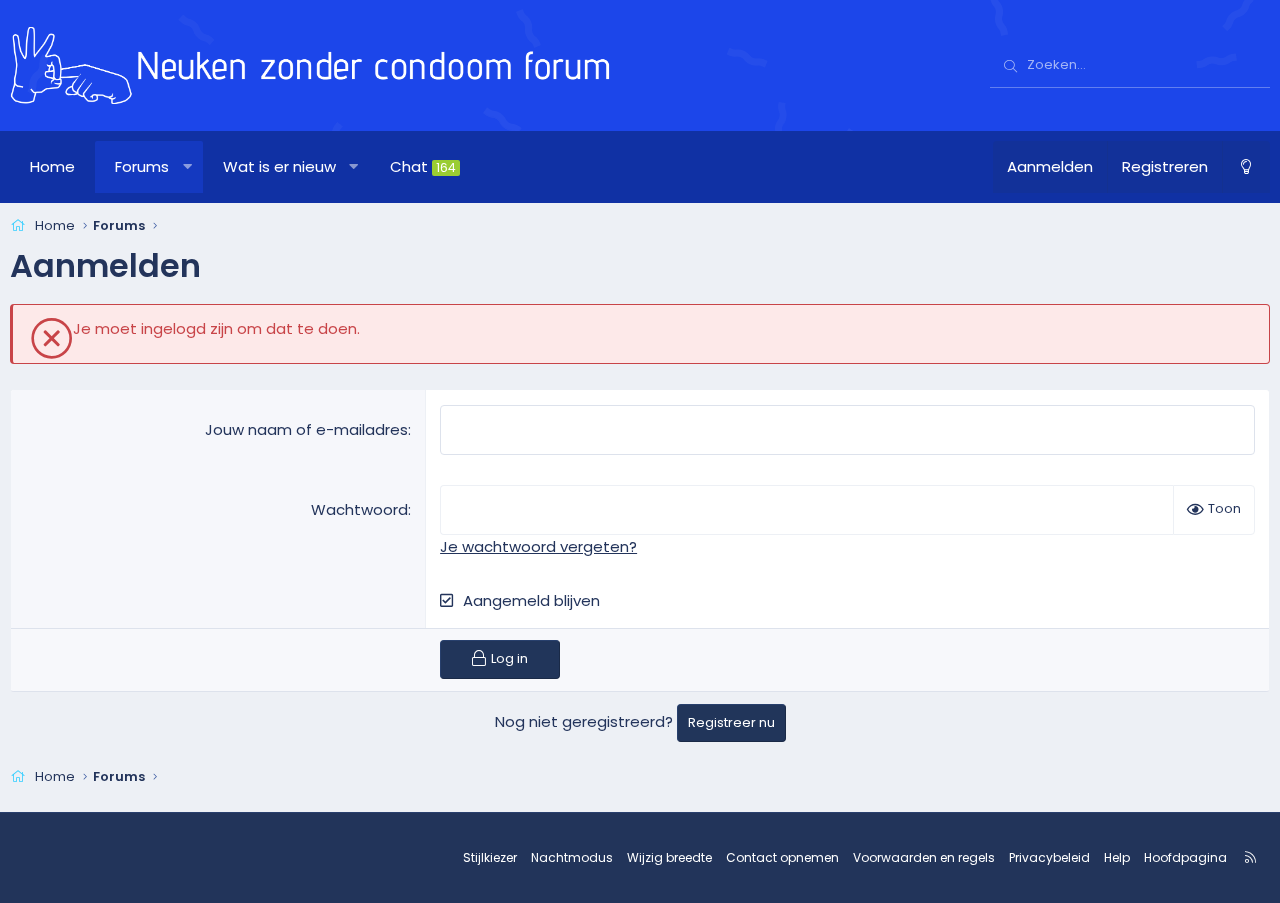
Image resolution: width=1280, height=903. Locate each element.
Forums (142, 166)
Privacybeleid (1049, 857)
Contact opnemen (782, 857)
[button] (187, 167)
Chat (423, 166)
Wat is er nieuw (279, 166)
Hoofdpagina (1185, 857)
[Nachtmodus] (1246, 167)
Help (1117, 857)
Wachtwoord (359, 509)
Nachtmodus (572, 857)
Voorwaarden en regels (924, 857)
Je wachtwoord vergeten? (538, 546)
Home (52, 166)
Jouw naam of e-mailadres (306, 429)
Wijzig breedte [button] (669, 857)
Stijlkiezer (490, 857)
